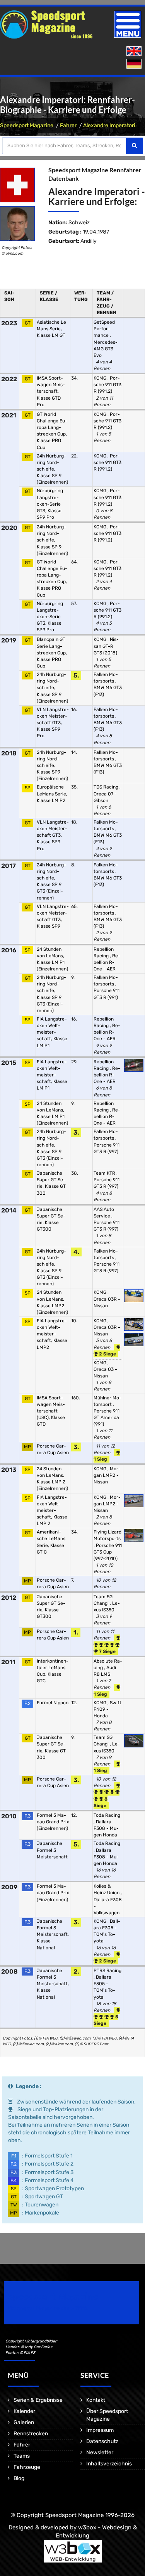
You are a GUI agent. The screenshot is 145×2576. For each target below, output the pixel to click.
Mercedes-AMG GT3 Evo (106, 349)
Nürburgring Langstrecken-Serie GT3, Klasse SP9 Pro (50, 504)
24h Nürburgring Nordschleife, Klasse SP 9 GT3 (51, 878)
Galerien (24, 2422)
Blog (19, 2478)
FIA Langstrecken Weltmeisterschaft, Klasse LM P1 (52, 1032)
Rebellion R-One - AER (107, 962)
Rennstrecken (31, 2434)
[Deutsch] (135, 64)
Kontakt (96, 2400)
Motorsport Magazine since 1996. (48, 2308)
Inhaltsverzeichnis (109, 2464)
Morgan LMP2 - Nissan (107, 1475)
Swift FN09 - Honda (107, 1709)
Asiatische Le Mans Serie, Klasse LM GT (51, 329)
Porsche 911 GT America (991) (107, 1417)
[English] (135, 51)
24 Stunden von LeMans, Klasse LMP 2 (51, 1475)
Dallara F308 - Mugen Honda (106, 1828)
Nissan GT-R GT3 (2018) (106, 646)
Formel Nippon (53, 1703)
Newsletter (100, 2452)
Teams (22, 2456)
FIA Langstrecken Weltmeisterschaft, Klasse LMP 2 (52, 1511)
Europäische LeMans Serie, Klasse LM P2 (52, 794)
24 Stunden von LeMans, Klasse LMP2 (50, 1299)
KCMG (101, 378)
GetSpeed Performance (104, 329)
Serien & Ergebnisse (38, 2400)
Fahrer (68, 125)
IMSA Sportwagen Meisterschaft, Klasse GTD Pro (51, 391)
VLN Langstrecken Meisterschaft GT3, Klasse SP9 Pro (53, 723)
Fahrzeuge (27, 2467)
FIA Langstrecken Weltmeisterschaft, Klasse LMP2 (52, 1334)
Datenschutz (102, 2441)
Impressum (100, 2430)
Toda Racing (107, 1815)
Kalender (24, 2411)
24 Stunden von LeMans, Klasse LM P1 (51, 956)
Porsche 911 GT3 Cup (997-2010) (108, 1552)
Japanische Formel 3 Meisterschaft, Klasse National (53, 1935)
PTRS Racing (107, 1971)
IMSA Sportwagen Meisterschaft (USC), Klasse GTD (51, 1411)
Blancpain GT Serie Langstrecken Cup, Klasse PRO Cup (52, 653)
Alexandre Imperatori (109, 125)
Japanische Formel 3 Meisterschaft (52, 1850)
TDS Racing (107, 787)
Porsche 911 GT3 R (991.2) (107, 385)
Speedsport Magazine (27, 125)
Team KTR (105, 1173)
